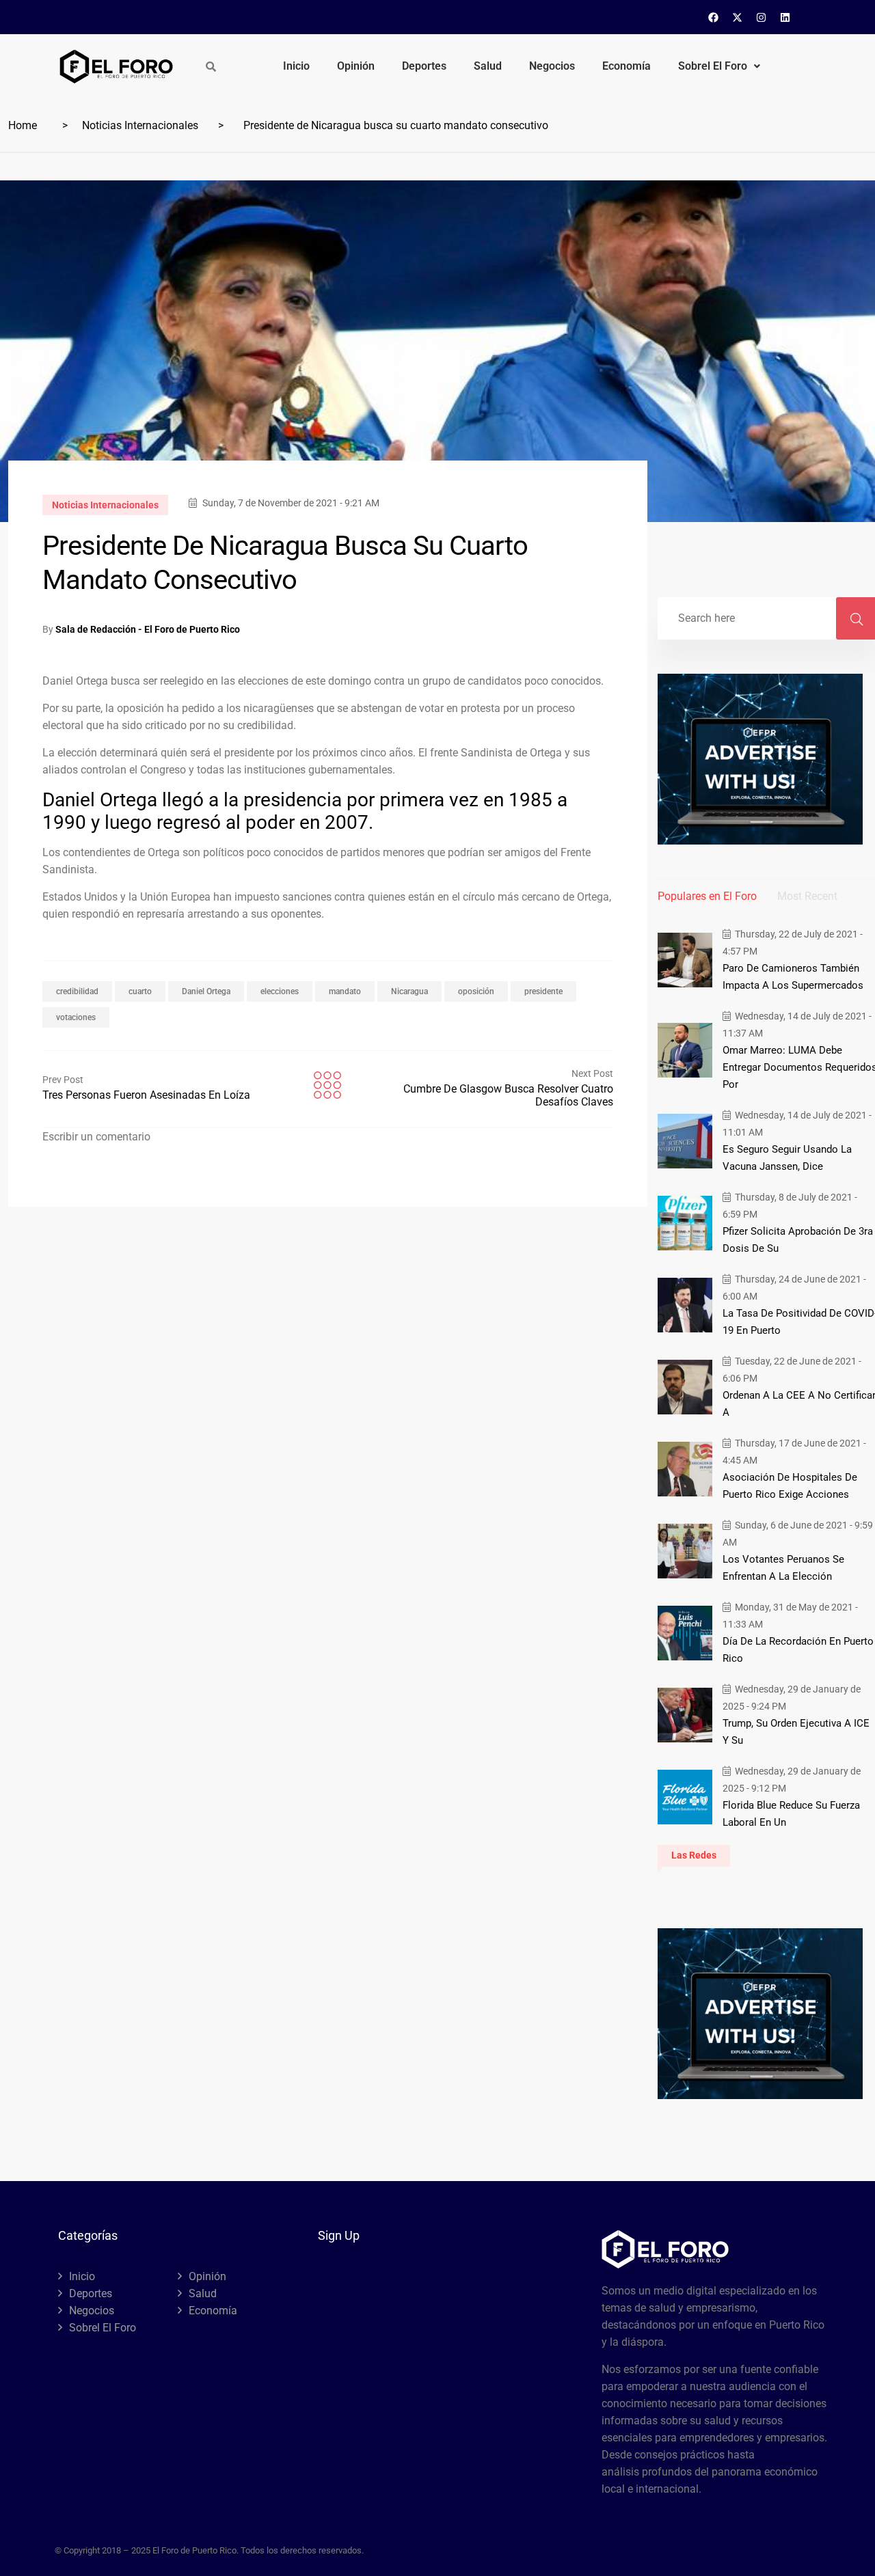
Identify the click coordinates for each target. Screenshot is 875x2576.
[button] (719, 66)
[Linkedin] (785, 17)
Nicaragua (409, 991)
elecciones (280, 991)
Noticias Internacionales (140, 125)
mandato (345, 991)
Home (23, 125)
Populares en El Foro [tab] (707, 896)
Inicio (296, 66)
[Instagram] (762, 17)
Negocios (552, 66)
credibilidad (77, 991)
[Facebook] (714, 17)
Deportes (424, 66)
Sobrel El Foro (713, 66)
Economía (627, 66)
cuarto (140, 991)
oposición (476, 991)
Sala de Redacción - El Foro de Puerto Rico (148, 629)
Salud (488, 66)
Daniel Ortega (206, 991)
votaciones (76, 1017)
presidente (543, 991)
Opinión (356, 66)
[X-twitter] (738, 17)
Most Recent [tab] (807, 896)
